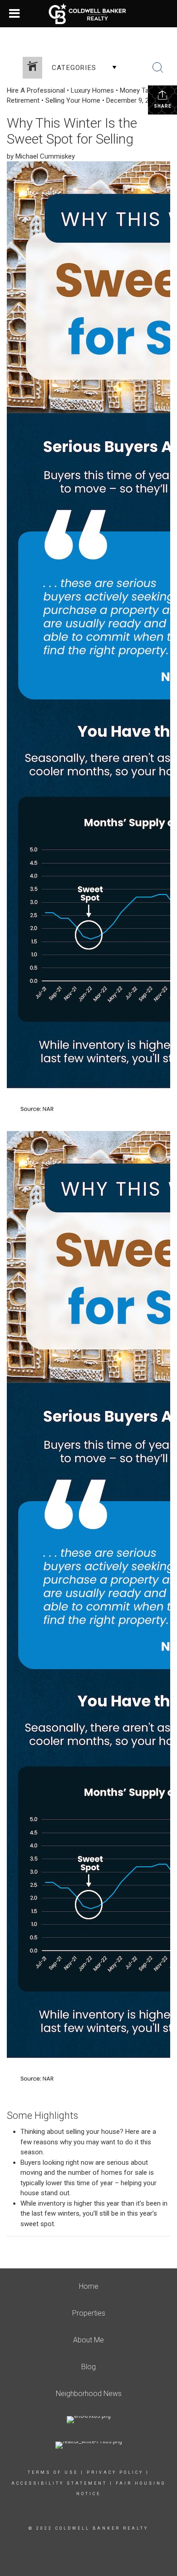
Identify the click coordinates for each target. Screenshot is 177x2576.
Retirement (23, 100)
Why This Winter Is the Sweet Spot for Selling (72, 131)
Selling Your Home (73, 100)
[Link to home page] (89, 14)
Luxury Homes (92, 90)
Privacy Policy (115, 2472)
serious (118, 2162)
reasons (46, 2142)
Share (163, 106)
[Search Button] (158, 68)
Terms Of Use (53, 2472)
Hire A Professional (36, 90)
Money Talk (137, 90)
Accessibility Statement (59, 2483)
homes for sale (124, 2172)
